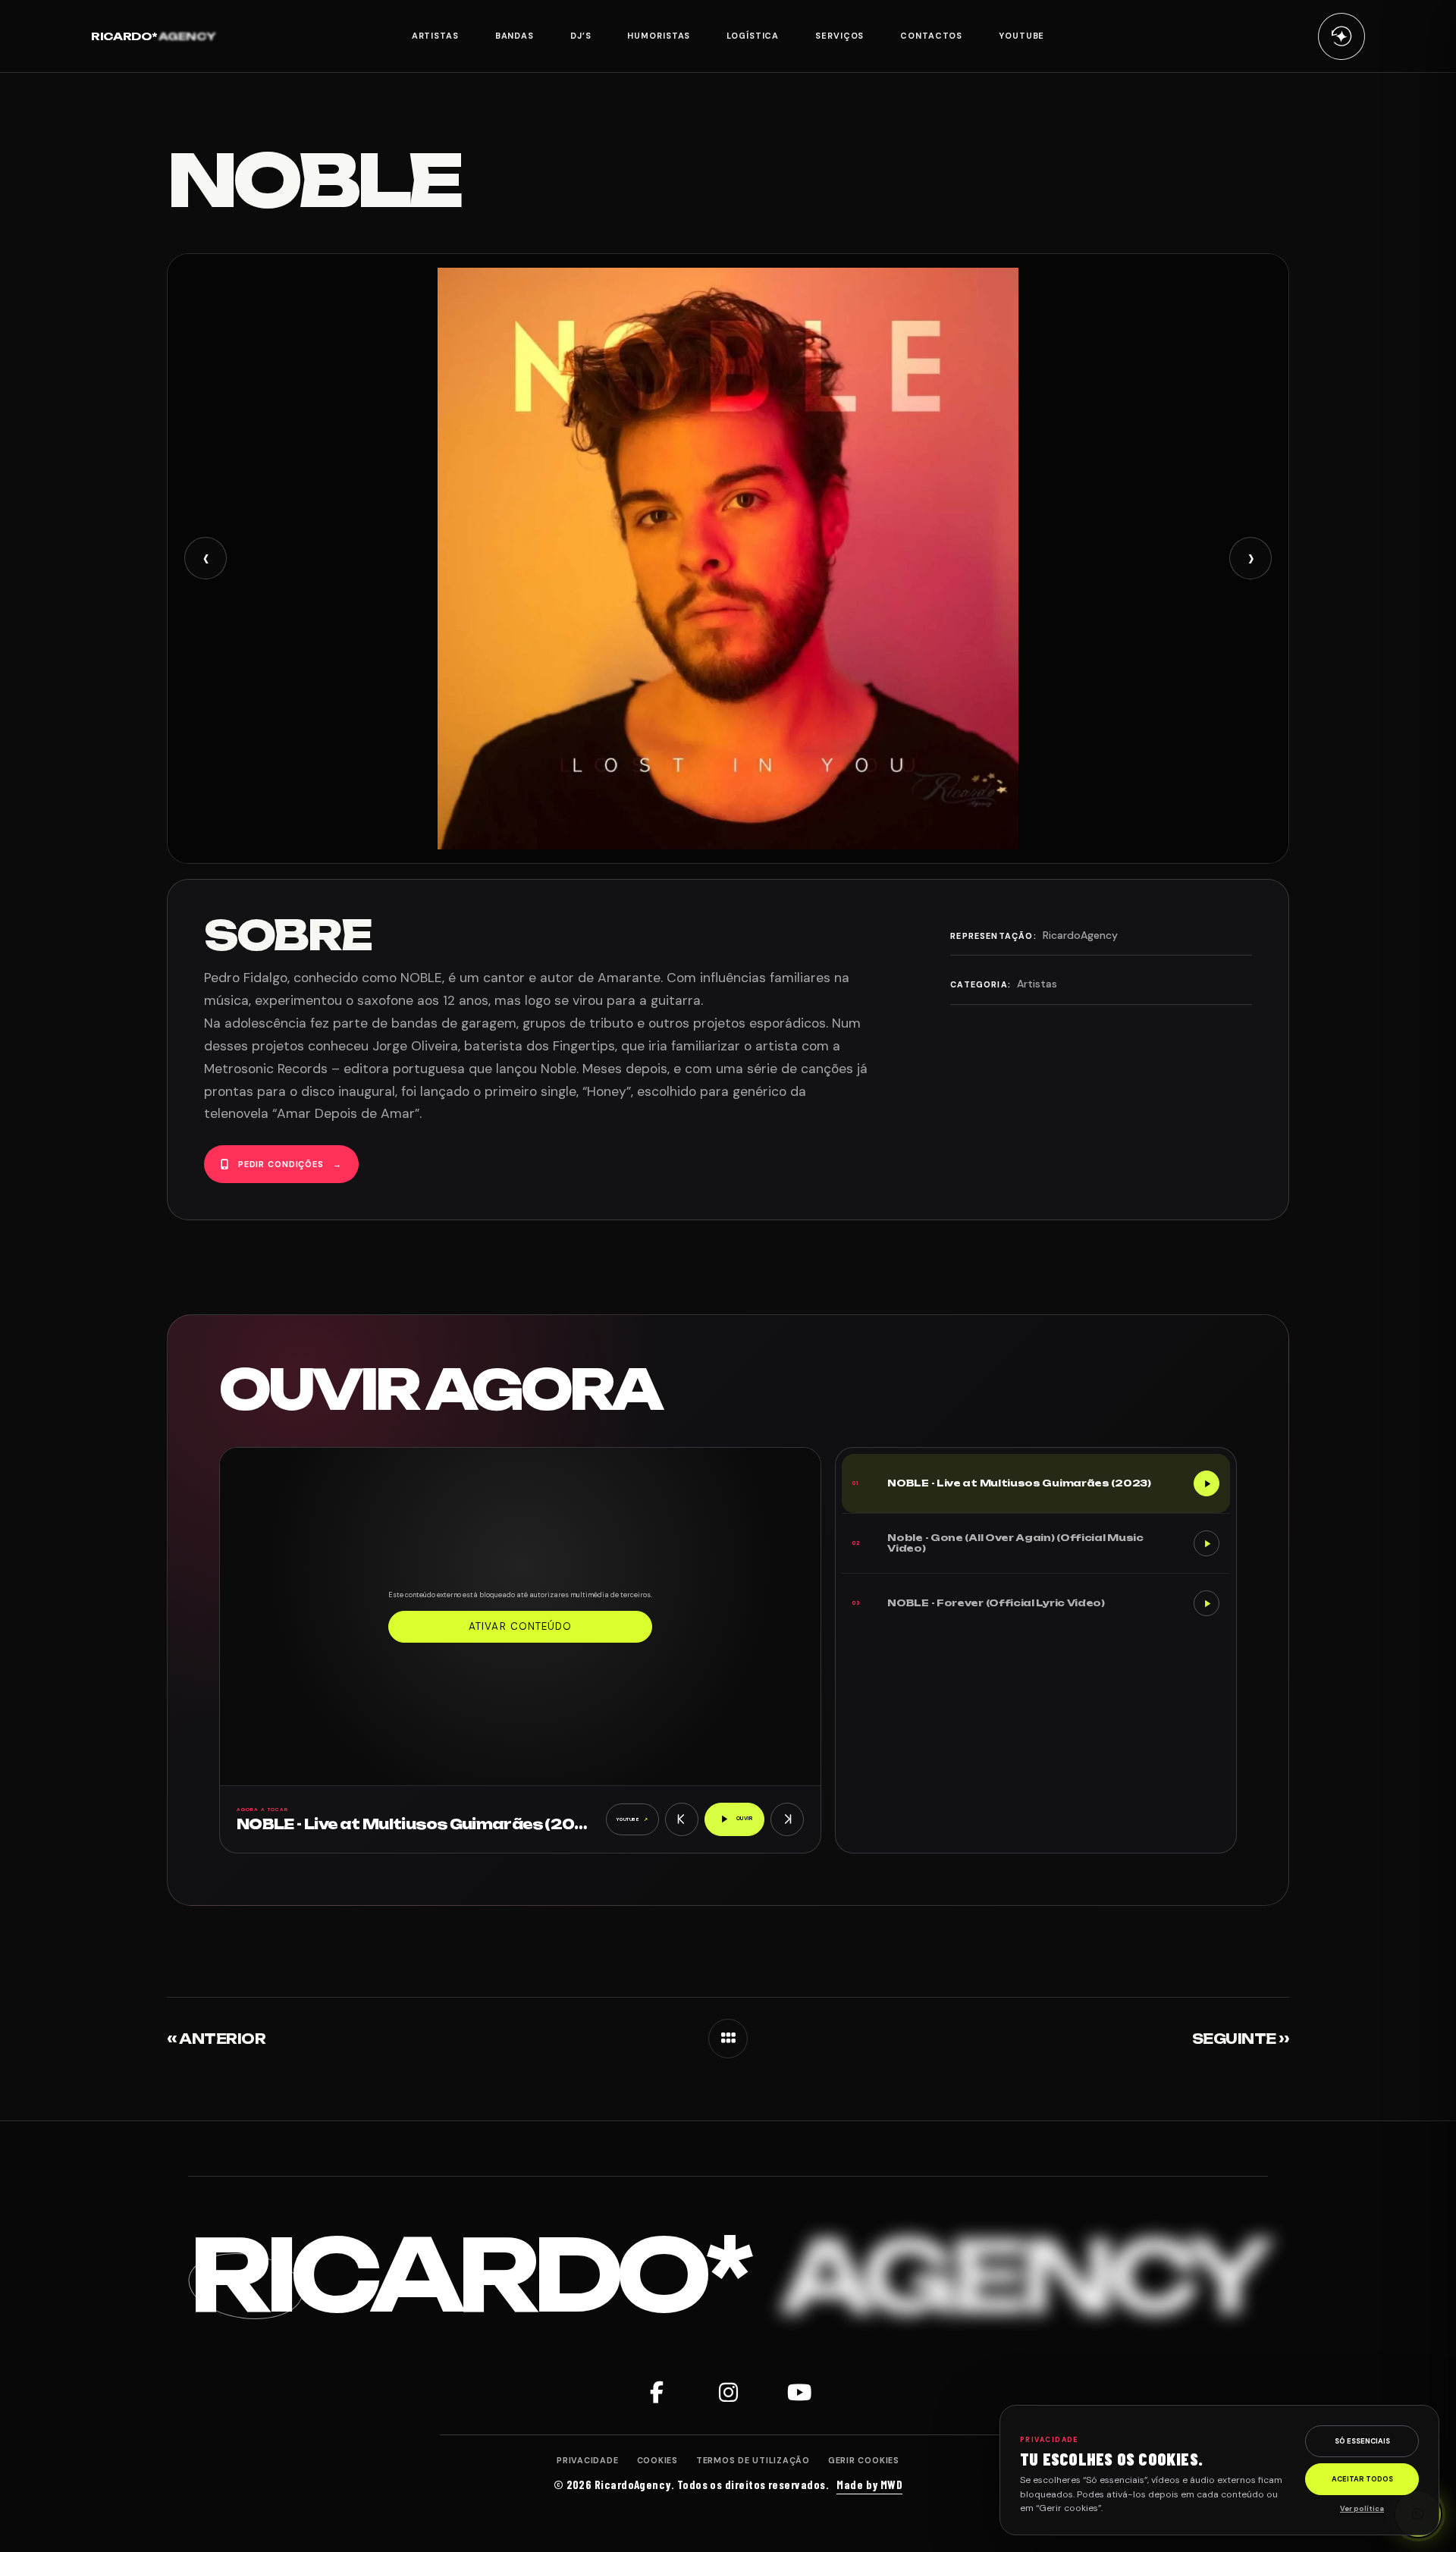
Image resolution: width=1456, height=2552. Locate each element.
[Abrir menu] (1341, 36)
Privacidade (587, 2460)
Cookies (657, 2460)
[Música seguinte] (787, 1819)
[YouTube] (799, 2392)
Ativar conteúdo (520, 1626)
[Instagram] (728, 2392)
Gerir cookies (864, 2460)
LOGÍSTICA (753, 36)
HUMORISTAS (659, 36)
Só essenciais (1362, 2441)
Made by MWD (869, 2485)
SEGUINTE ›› (1241, 2039)
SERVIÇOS (839, 36)
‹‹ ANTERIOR (216, 2039)
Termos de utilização (753, 2460)
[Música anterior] (682, 1819)
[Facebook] (657, 2392)
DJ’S (581, 36)
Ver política (1362, 2509)
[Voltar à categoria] (728, 2039)
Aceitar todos (1362, 2479)
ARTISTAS (435, 36)
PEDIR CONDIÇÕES (290, 1164)
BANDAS (515, 36)
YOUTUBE (1021, 36)
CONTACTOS (931, 36)
